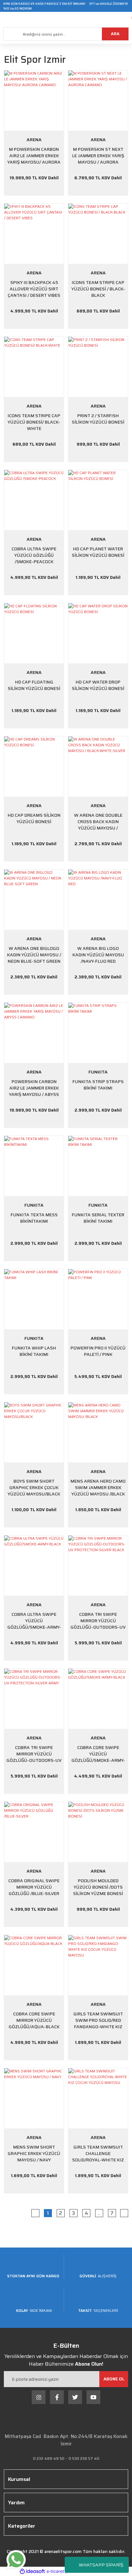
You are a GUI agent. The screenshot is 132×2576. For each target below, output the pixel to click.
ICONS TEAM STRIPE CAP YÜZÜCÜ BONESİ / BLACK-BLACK (98, 289)
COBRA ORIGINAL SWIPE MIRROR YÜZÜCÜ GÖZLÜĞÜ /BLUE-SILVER (34, 1887)
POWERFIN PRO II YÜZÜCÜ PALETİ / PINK (98, 1351)
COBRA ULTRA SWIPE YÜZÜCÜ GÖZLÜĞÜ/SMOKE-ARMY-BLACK (34, 1621)
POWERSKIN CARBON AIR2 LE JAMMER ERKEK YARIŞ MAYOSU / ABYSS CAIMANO (34, 1088)
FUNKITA (98, 1072)
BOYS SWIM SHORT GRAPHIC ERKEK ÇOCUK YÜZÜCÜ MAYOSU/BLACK (34, 1487)
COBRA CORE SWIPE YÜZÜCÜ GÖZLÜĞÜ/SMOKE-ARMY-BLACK (98, 1754)
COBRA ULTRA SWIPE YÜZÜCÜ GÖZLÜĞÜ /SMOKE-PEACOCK (34, 555)
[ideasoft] (32, 2571)
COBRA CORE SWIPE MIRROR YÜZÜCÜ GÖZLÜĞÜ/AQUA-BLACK (34, 2020)
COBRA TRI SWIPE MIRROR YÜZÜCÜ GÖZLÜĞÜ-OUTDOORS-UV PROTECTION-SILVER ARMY (34, 1754)
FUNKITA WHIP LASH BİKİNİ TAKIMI (34, 1351)
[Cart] (127, 20)
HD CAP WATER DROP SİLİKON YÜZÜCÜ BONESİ (98, 685)
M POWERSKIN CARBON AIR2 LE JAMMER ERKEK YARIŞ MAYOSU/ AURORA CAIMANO (34, 156)
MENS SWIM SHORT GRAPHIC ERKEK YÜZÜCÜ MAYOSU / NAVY (34, 2153)
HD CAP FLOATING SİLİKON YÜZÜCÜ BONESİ (34, 685)
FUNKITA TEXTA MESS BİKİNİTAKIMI (34, 1218)
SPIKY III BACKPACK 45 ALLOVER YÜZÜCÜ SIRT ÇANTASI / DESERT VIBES (34, 289)
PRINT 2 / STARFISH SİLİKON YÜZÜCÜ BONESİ (98, 419)
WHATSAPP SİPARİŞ (101, 2565)
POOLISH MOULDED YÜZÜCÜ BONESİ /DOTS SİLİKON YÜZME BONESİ (98, 1887)
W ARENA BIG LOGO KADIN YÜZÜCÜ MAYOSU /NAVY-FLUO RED (98, 955)
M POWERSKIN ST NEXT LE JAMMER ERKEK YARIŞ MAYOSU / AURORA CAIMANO (98, 156)
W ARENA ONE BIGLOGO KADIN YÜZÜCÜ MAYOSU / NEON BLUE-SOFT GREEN (34, 955)
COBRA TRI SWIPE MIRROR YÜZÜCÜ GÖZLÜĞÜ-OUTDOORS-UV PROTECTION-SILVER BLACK (98, 1621)
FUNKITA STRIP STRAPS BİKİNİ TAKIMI (98, 1085)
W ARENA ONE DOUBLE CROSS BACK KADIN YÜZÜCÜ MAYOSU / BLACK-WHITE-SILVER (98, 822)
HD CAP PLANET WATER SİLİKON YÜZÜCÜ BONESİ (98, 552)
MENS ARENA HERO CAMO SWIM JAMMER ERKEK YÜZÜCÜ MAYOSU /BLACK (98, 1487)
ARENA (34, 140)
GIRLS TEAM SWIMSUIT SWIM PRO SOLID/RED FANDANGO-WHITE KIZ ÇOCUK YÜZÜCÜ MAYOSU (98, 2020)
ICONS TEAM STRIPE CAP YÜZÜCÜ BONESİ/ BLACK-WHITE (34, 422)
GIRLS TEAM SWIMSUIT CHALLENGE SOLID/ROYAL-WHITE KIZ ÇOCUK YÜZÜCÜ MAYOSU (98, 2153)
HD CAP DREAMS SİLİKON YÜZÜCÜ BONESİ (34, 818)
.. (99, 2213)
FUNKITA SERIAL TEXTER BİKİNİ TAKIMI (98, 1218)
